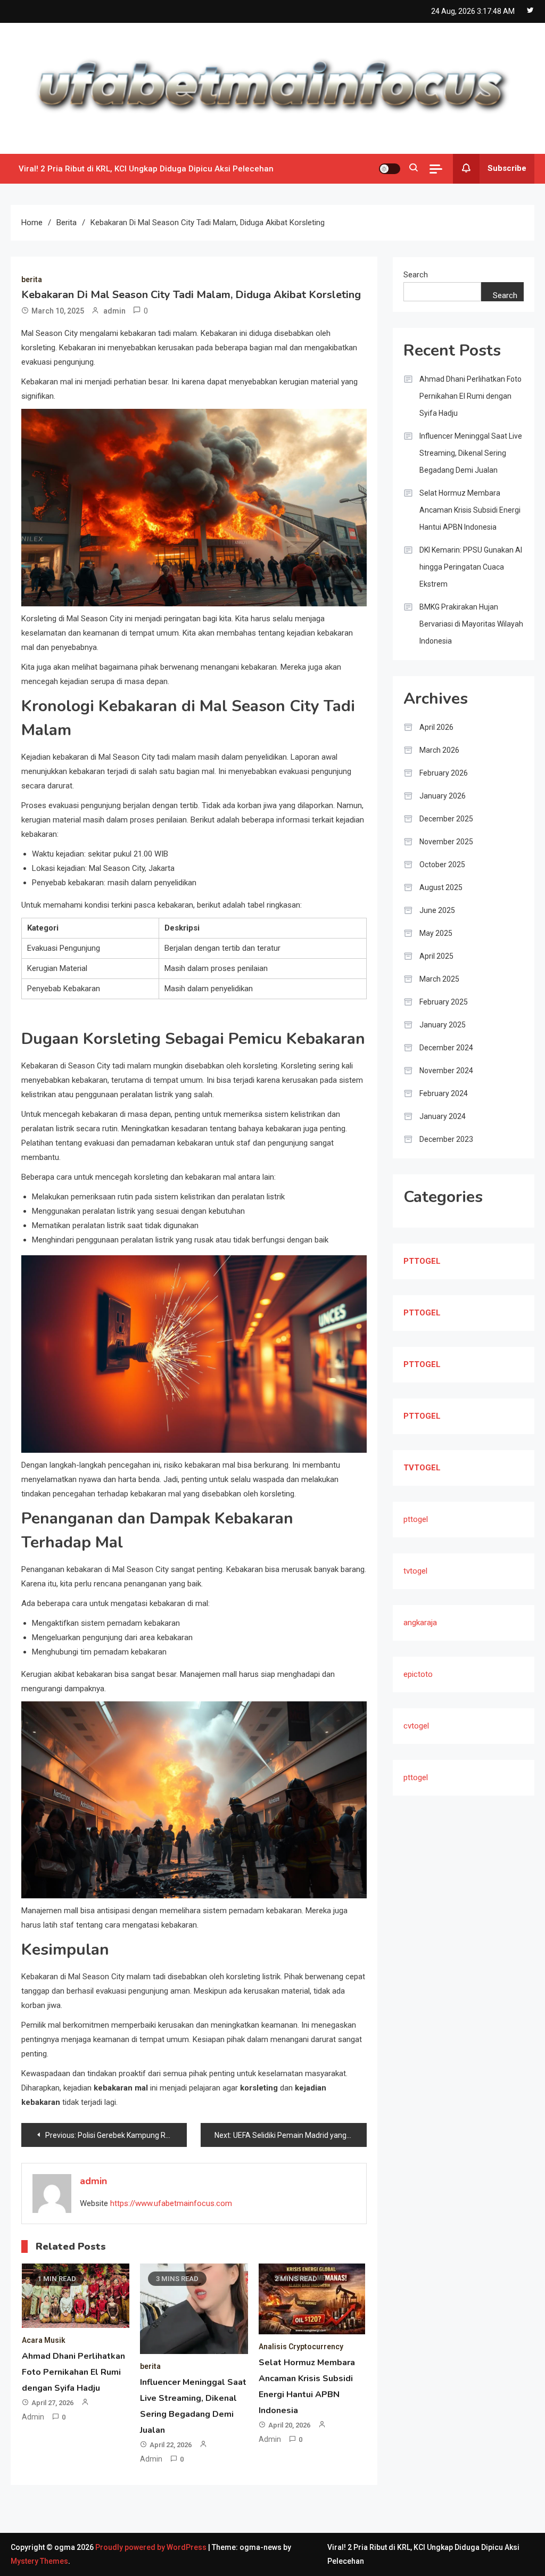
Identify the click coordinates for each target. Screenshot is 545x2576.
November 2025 (446, 842)
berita (32, 279)
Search (416, 275)
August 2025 (441, 887)
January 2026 (443, 796)
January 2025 (443, 1025)
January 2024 (443, 1116)
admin (114, 311)
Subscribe (507, 168)
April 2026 (436, 727)
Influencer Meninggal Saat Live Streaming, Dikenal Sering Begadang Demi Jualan (471, 453)
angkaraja (420, 1623)
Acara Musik (44, 2340)
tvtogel (415, 1571)
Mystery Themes (39, 2561)
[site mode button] (390, 169)
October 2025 (442, 865)
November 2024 (446, 1071)
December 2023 (446, 1139)
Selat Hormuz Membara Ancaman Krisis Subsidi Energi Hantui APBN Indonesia (470, 510)
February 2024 (444, 1093)
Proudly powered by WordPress (152, 2547)
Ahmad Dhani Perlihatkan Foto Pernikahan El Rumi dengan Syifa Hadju (73, 2372)
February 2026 (444, 773)
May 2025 (436, 933)
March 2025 (439, 979)
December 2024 (446, 1048)
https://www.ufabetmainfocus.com (171, 2203)
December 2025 (446, 819)
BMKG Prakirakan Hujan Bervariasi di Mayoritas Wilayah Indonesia (471, 624)
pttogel (416, 1519)
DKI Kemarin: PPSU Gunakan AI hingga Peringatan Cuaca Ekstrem (471, 567)
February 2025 (444, 1002)
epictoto (418, 1674)
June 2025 (437, 910)
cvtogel (416, 1726)
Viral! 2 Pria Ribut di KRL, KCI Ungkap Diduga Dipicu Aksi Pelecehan (146, 169)
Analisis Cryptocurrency (301, 2347)
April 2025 (436, 956)
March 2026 (439, 750)
